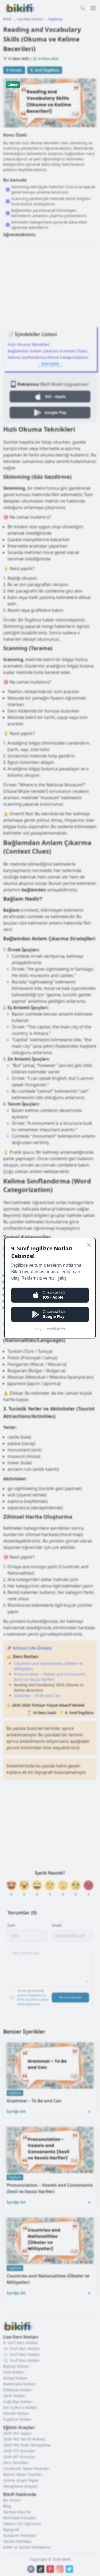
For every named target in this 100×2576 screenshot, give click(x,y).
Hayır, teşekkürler (50, 1329)
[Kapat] (89, 1245)
